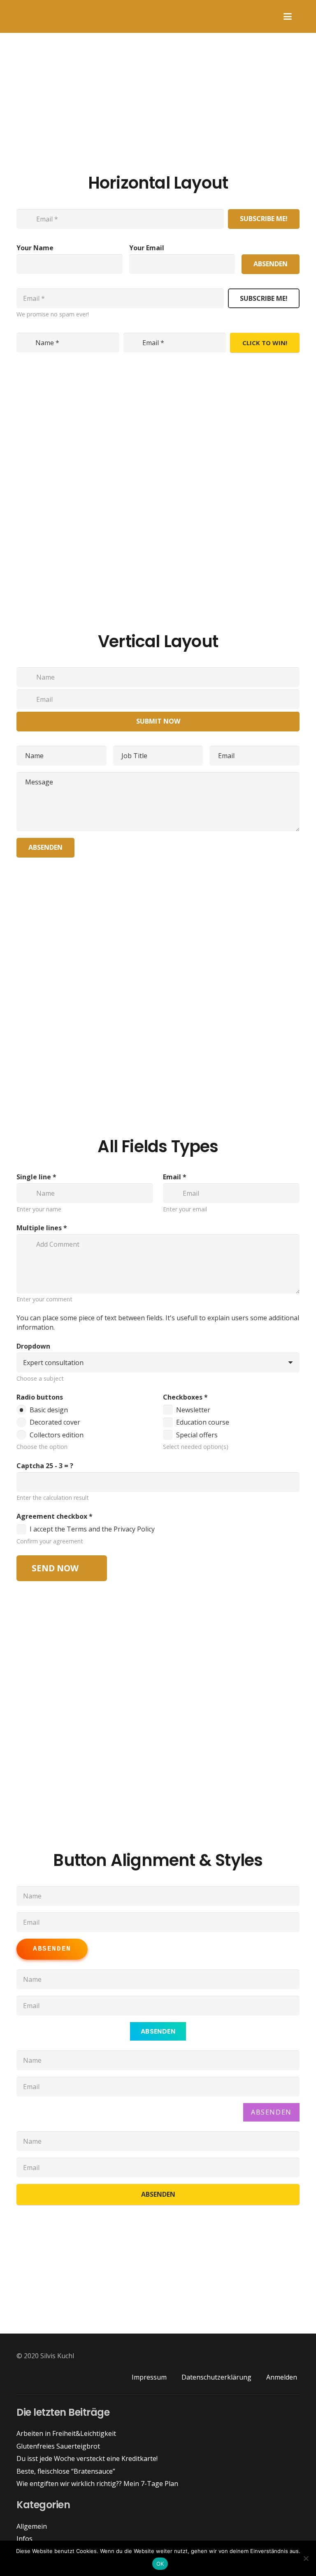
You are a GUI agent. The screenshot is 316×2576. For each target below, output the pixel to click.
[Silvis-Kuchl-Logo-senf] (13, 16)
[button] (288, 16)
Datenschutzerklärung (216, 2377)
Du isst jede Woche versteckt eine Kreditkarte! (87, 2458)
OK (160, 2564)
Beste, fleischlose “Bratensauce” (66, 2471)
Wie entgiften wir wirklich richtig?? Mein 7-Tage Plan (97, 2484)
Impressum (149, 2377)
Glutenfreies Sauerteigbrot (58, 2446)
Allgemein (32, 2526)
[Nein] (306, 2558)
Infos (24, 2539)
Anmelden (282, 2377)
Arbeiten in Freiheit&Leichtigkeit (66, 2433)
